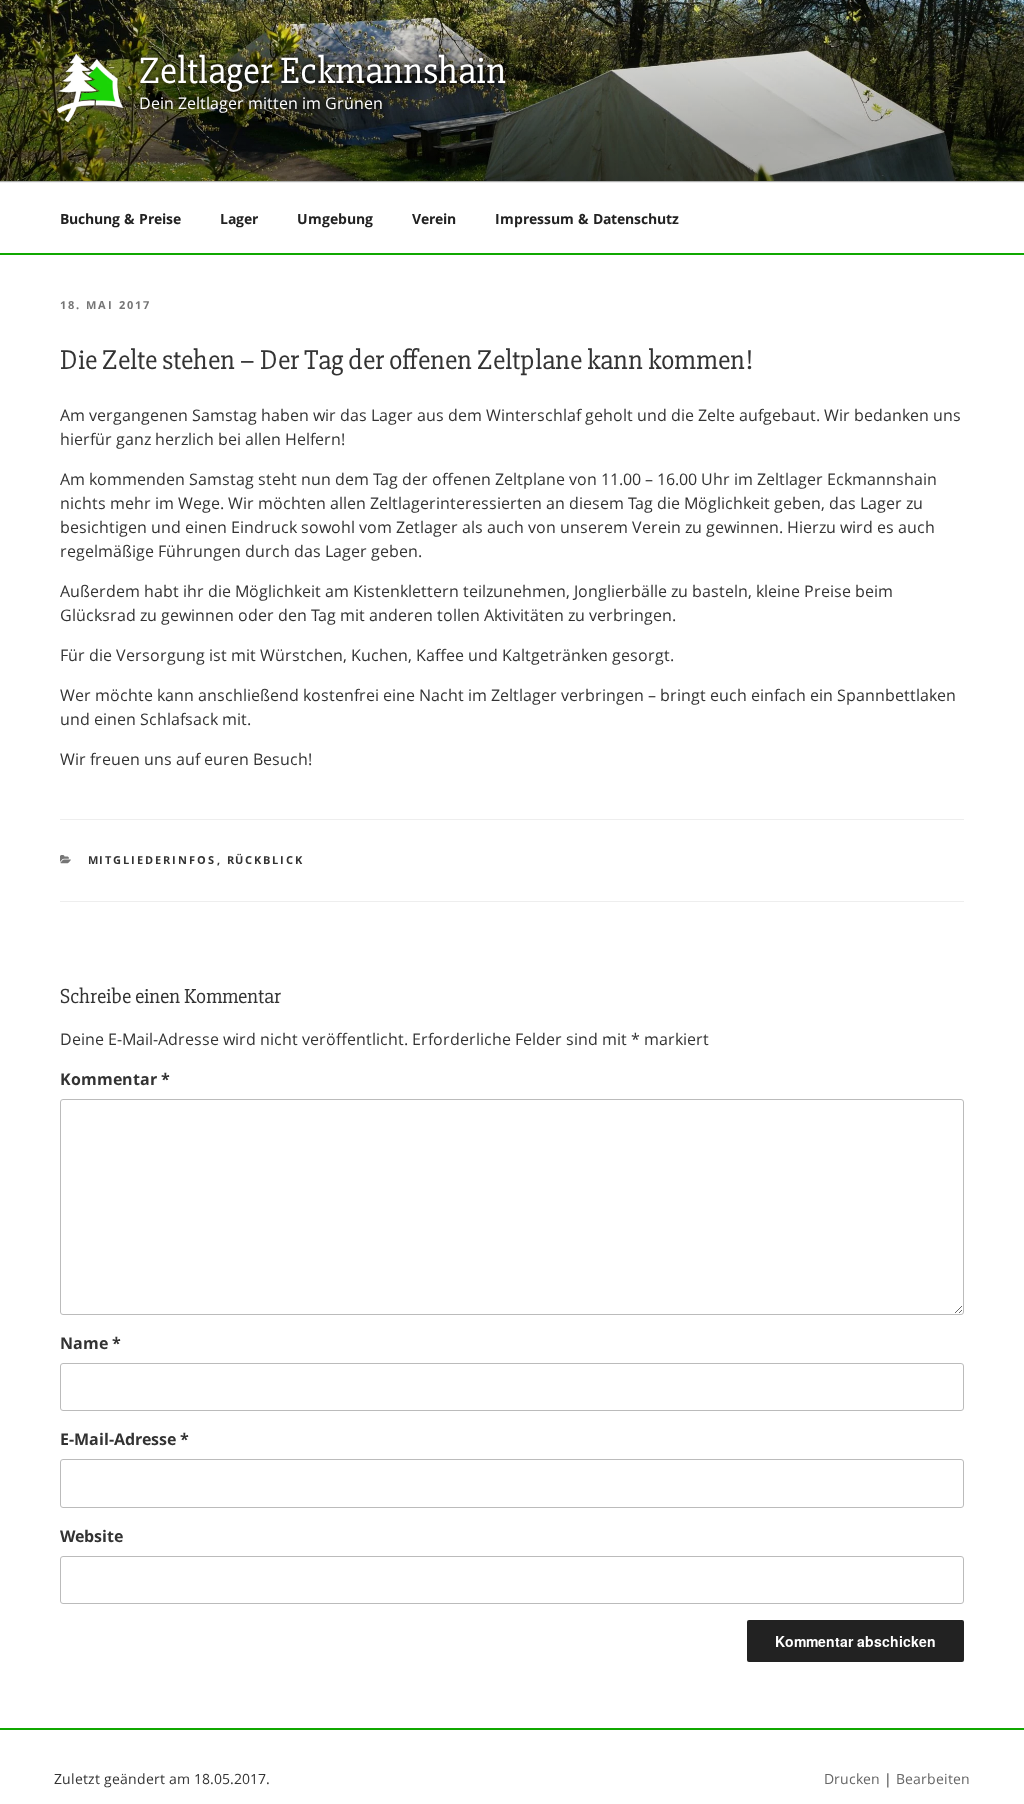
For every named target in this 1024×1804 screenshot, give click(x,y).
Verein (434, 218)
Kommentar (115, 1079)
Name (90, 1343)
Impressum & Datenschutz (587, 218)
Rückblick (266, 859)
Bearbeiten (933, 1778)
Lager (239, 218)
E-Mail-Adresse (124, 1439)
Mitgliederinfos (152, 859)
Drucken (852, 1778)
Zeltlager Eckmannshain (322, 70)
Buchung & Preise (120, 218)
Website (91, 1536)
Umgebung (335, 218)
